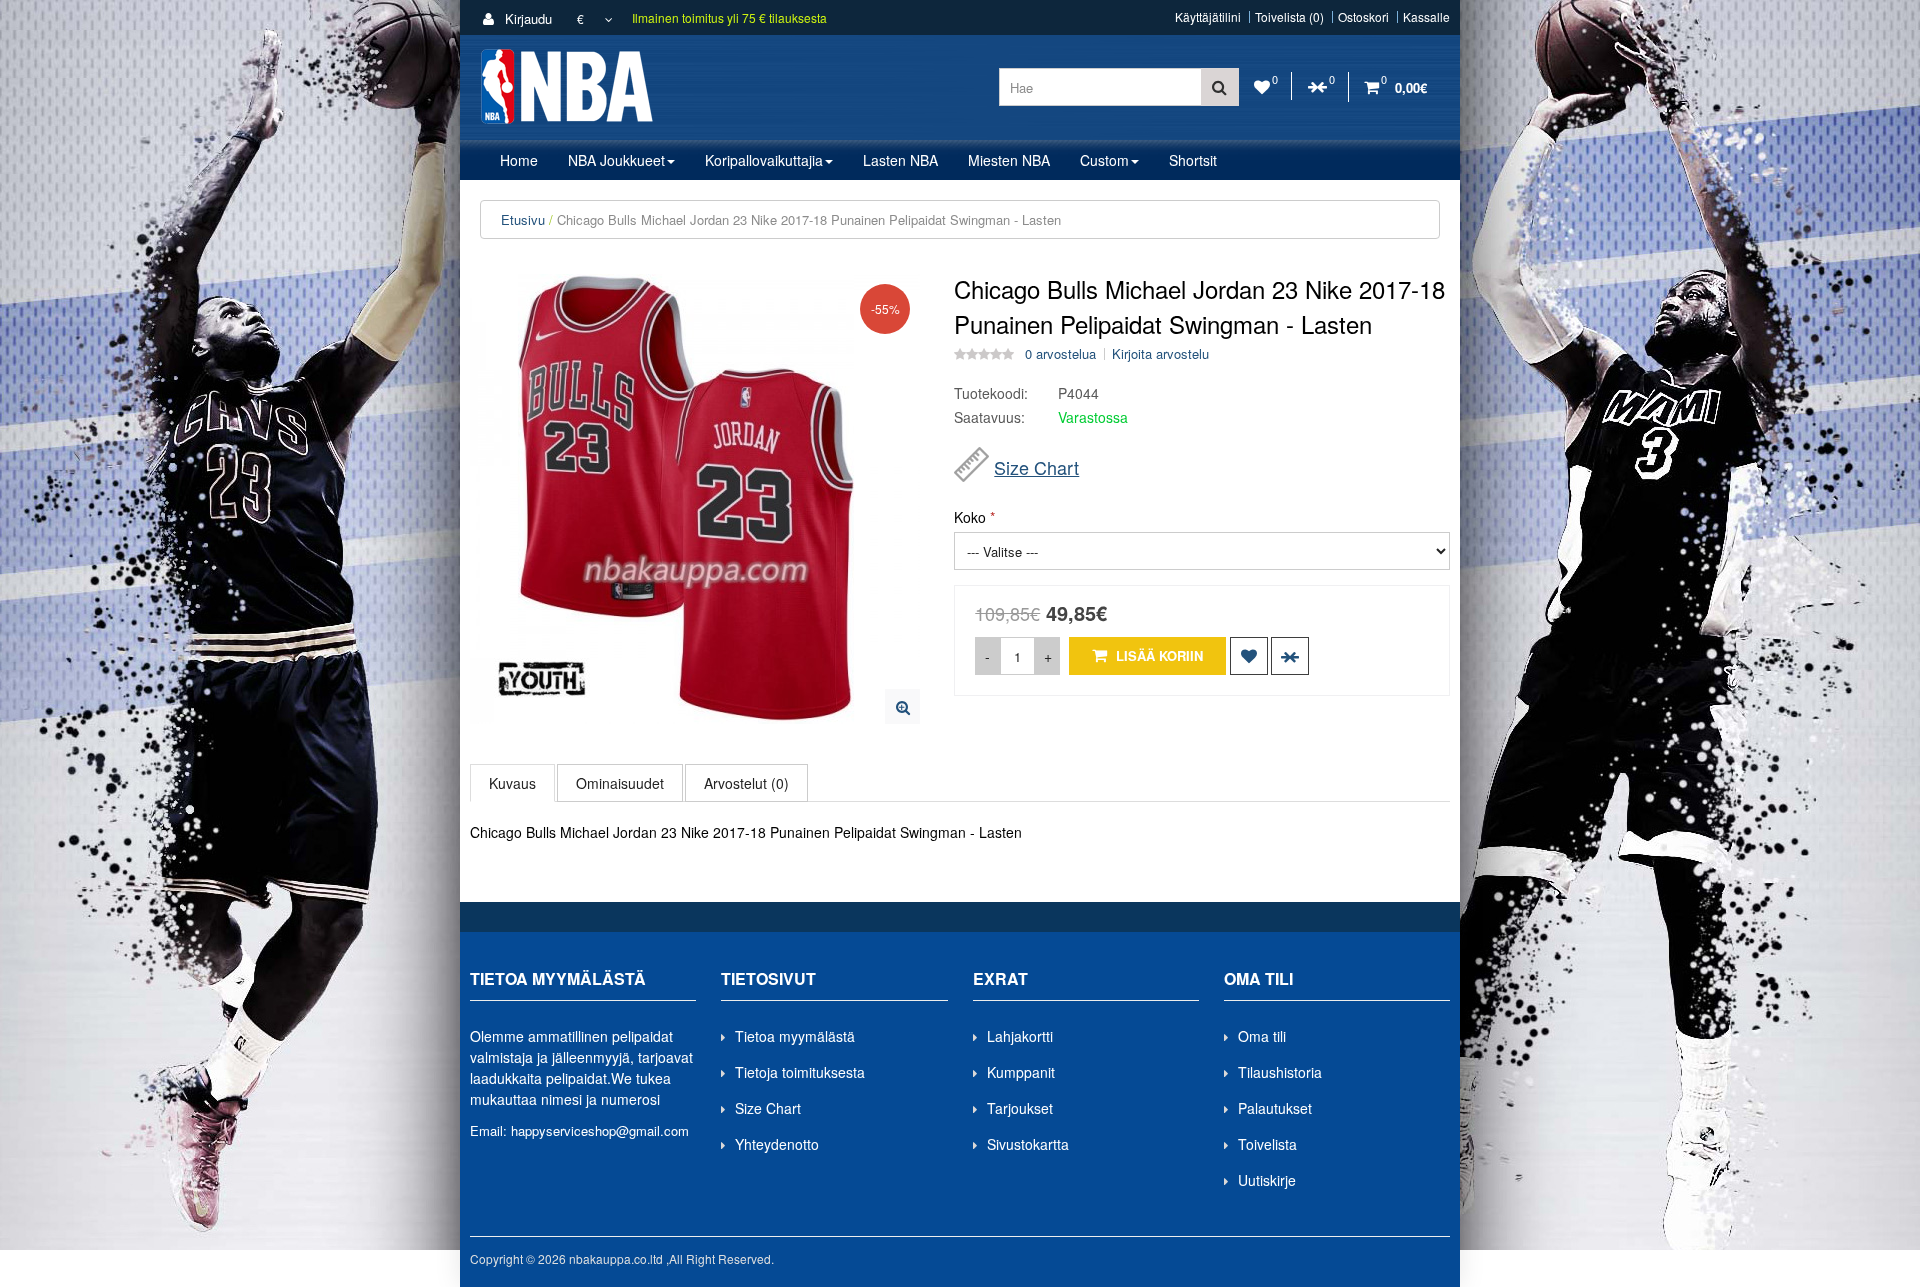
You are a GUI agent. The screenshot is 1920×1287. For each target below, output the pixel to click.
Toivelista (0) (1289, 17)
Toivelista (1267, 1144)
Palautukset (1275, 1108)
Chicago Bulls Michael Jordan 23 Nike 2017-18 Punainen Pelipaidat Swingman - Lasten (809, 219)
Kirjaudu (526, 18)
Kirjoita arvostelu (1160, 354)
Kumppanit (1021, 1072)
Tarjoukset (1020, 1108)
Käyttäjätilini (1208, 17)
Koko (970, 517)
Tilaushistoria (1280, 1072)
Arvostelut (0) (746, 783)
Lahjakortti (1020, 1036)
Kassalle (1426, 17)
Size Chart (1036, 467)
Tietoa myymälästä (795, 1036)
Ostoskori (1363, 17)
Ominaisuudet (620, 783)
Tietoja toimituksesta (800, 1072)
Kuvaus (512, 783)
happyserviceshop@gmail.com (600, 1130)
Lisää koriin (1157, 655)
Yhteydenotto (777, 1144)
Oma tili (1262, 1036)
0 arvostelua (1060, 354)
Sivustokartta (1028, 1144)
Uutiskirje (1267, 1180)
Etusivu (523, 219)
